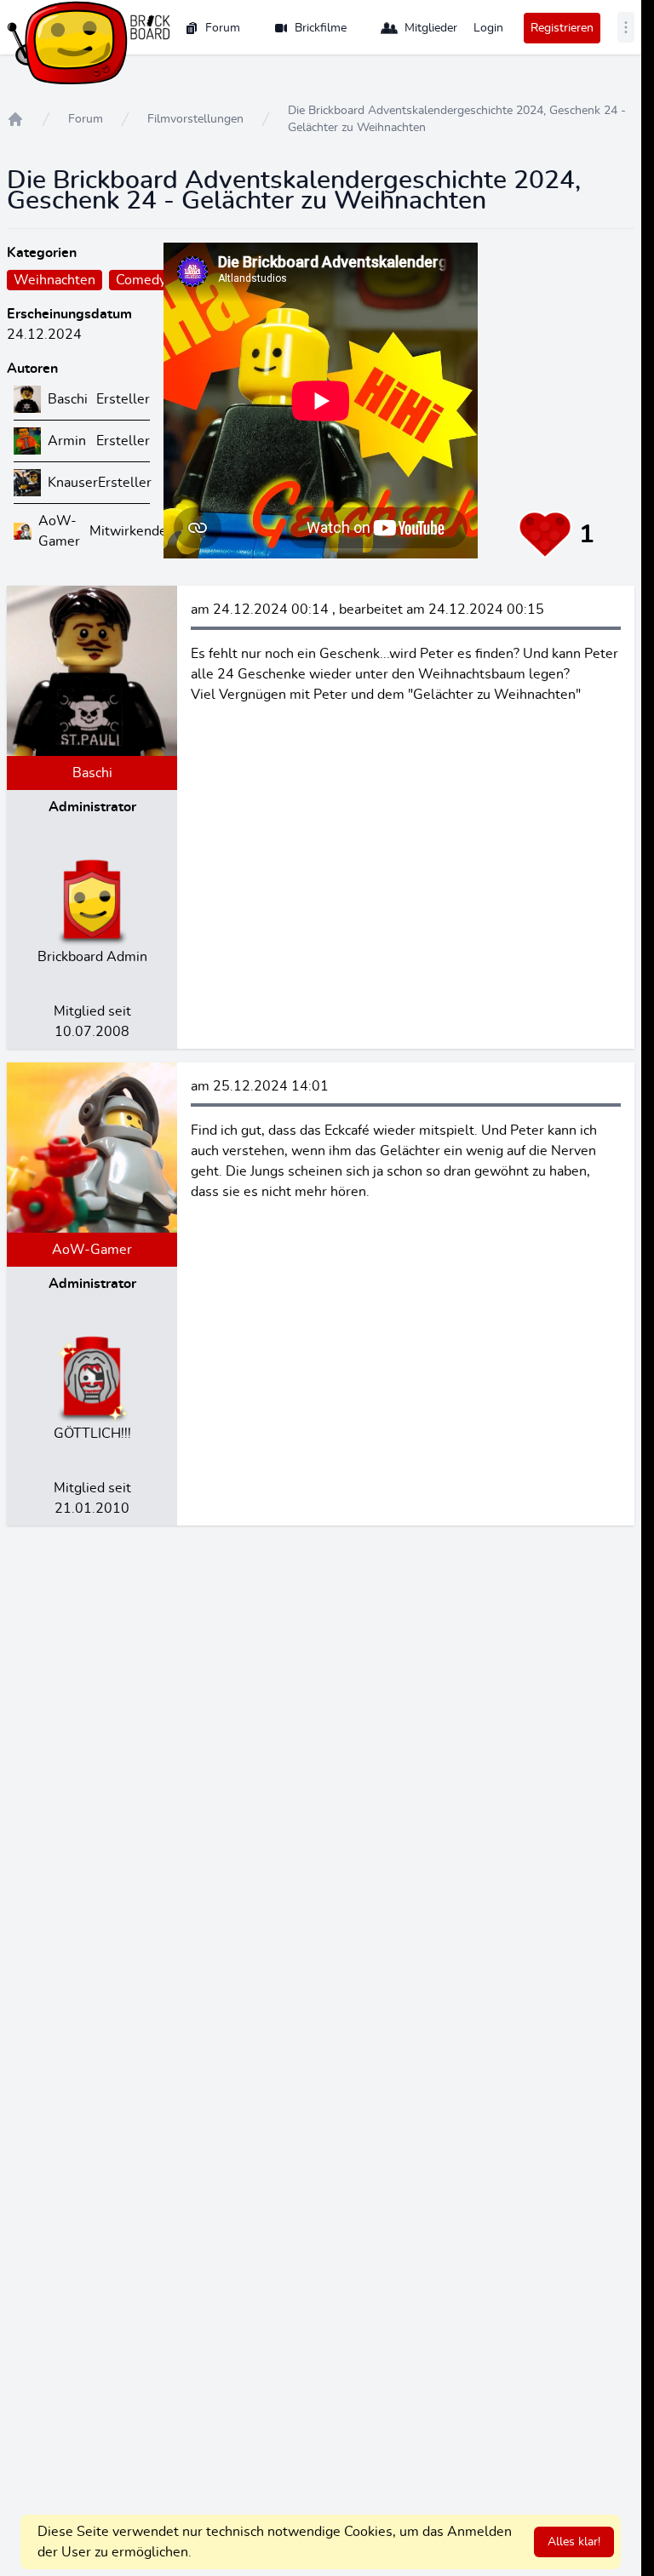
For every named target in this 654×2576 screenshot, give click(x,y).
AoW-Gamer (92, 1250)
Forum (223, 28)
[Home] (15, 119)
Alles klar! (574, 2542)
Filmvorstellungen (195, 119)
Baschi (92, 773)
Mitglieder (431, 28)
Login (488, 28)
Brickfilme (321, 28)
